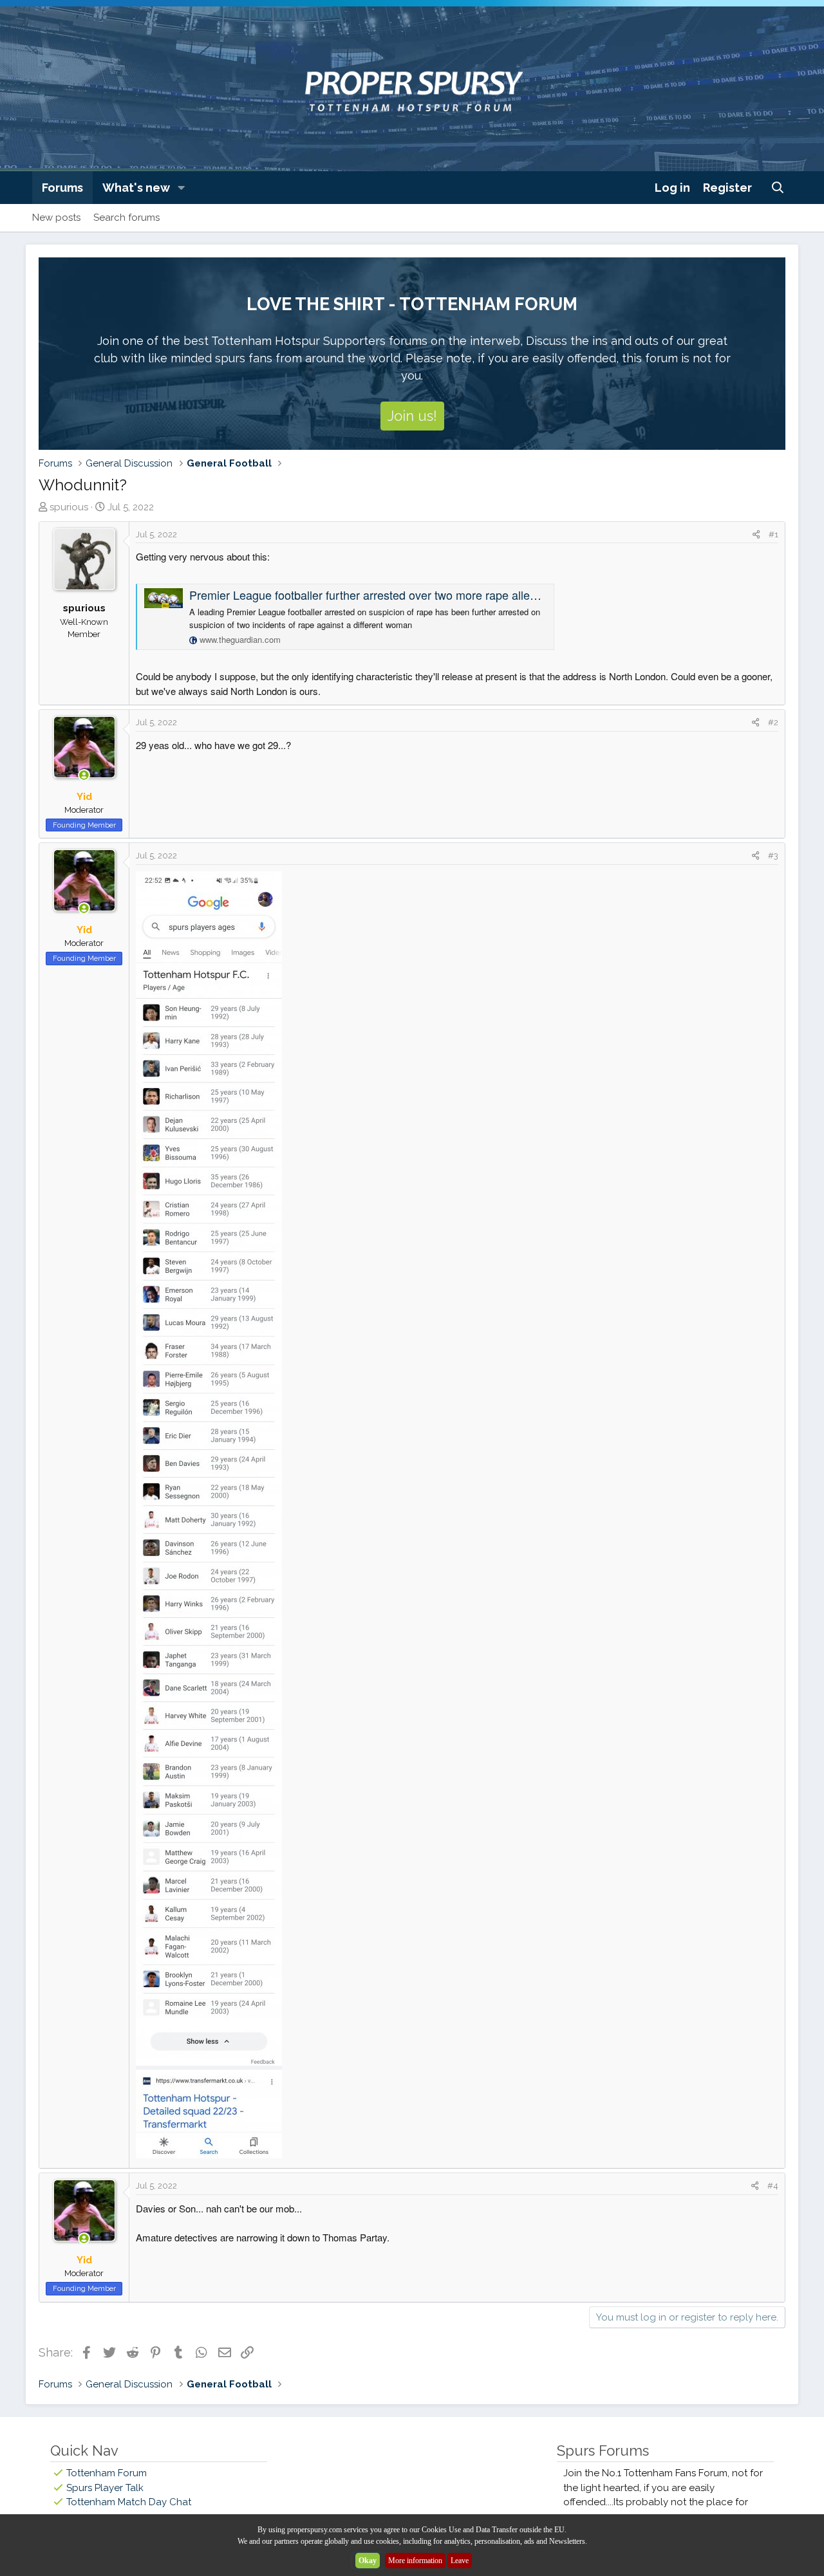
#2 (773, 722)
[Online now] (84, 776)
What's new (136, 188)
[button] (182, 188)
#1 (773, 534)
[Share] (756, 535)
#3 (773, 856)
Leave (460, 2561)
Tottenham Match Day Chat (129, 2502)
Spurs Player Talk (105, 2488)
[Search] (778, 188)
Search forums (126, 218)
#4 (773, 2186)
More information (415, 2561)
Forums (62, 188)
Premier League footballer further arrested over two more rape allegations (378, 595)
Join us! (412, 416)
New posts (56, 218)
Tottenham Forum (107, 2473)
